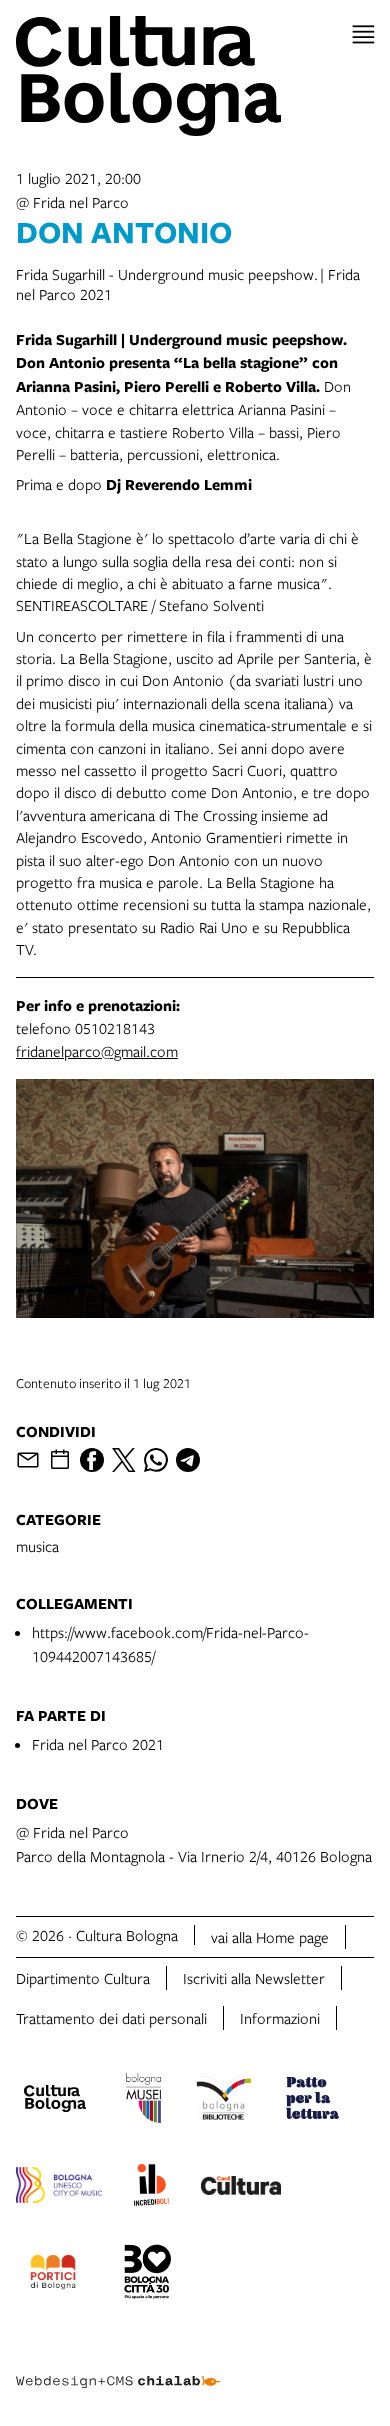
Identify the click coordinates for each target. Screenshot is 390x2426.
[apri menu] (363, 34)
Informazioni (280, 2018)
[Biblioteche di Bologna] (223, 2101)
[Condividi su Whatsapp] (156, 1460)
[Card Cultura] (241, 2188)
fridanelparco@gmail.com (97, 1051)
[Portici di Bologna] (53, 2275)
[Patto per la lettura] (313, 2101)
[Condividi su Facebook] (92, 1460)
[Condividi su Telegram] (188, 1460)
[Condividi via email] (28, 1460)
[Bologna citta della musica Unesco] (59, 2188)
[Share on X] (124, 1460)
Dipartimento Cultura (83, 1978)
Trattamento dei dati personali (111, 2018)
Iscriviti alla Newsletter (254, 1978)
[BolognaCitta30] (148, 2275)
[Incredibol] (151, 2188)
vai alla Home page (270, 1937)
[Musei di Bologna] (143, 2101)
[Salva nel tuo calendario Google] (60, 1460)
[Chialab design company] (118, 2366)
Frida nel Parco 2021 (98, 1744)
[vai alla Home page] (195, 76)
